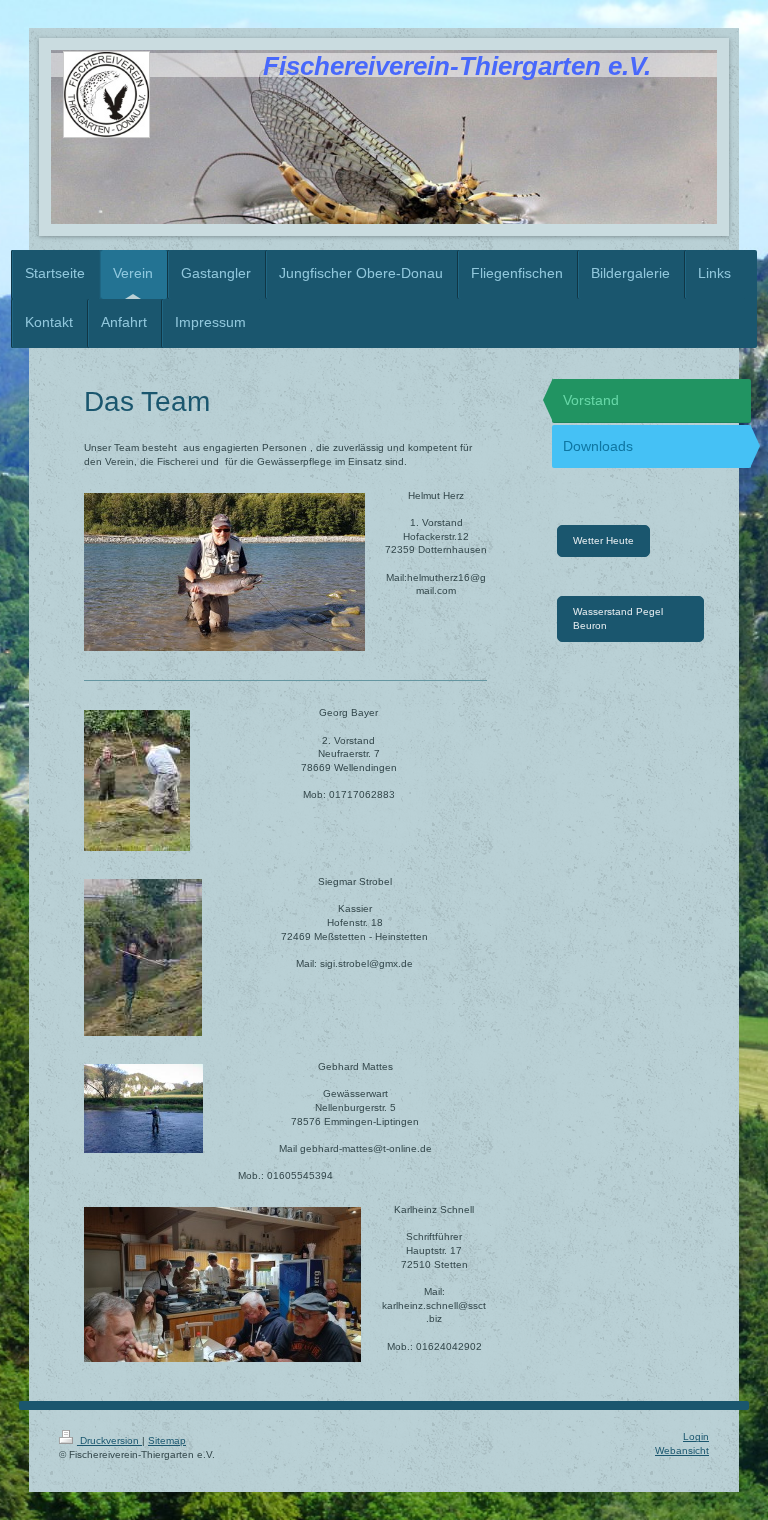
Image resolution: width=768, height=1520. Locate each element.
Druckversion (109, 1440)
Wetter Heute (603, 540)
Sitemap (167, 1440)
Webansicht (682, 1450)
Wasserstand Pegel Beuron (618, 618)
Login (696, 1436)
